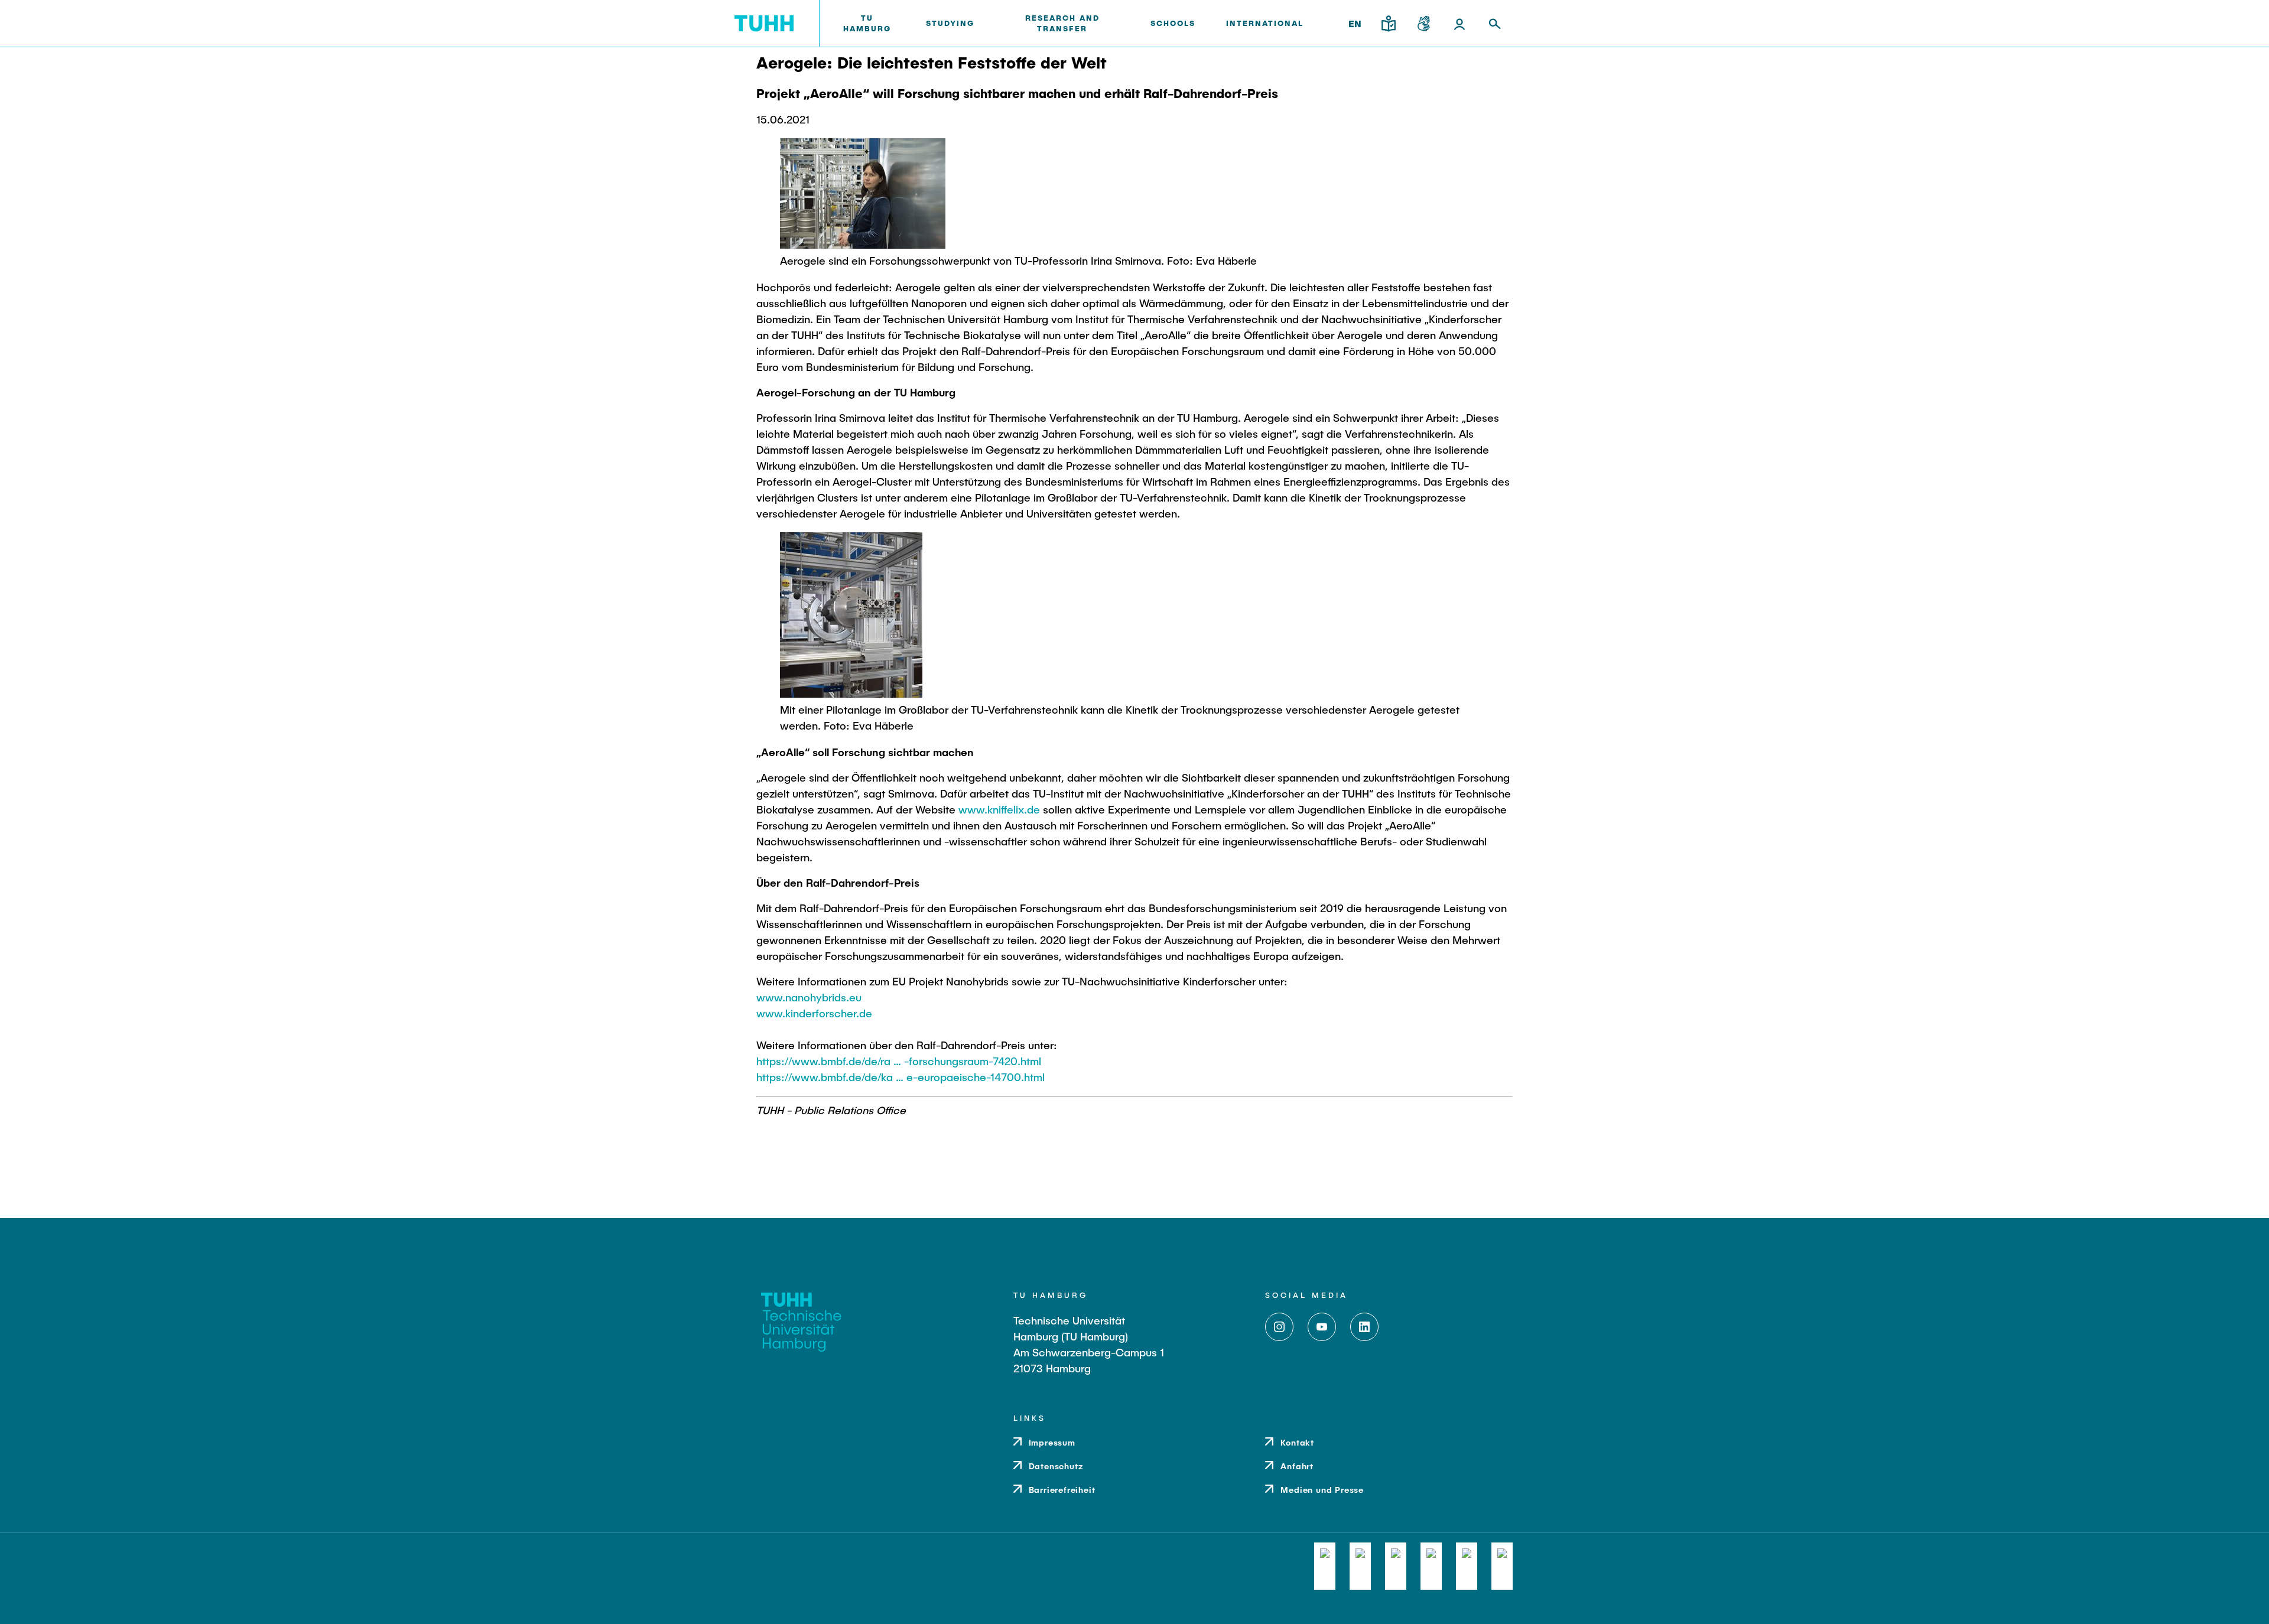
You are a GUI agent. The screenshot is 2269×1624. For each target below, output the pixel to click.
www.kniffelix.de (999, 809)
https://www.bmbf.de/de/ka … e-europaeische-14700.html (901, 1077)
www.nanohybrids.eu (809, 997)
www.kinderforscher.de (814, 1013)
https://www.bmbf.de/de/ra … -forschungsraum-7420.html (899, 1061)
